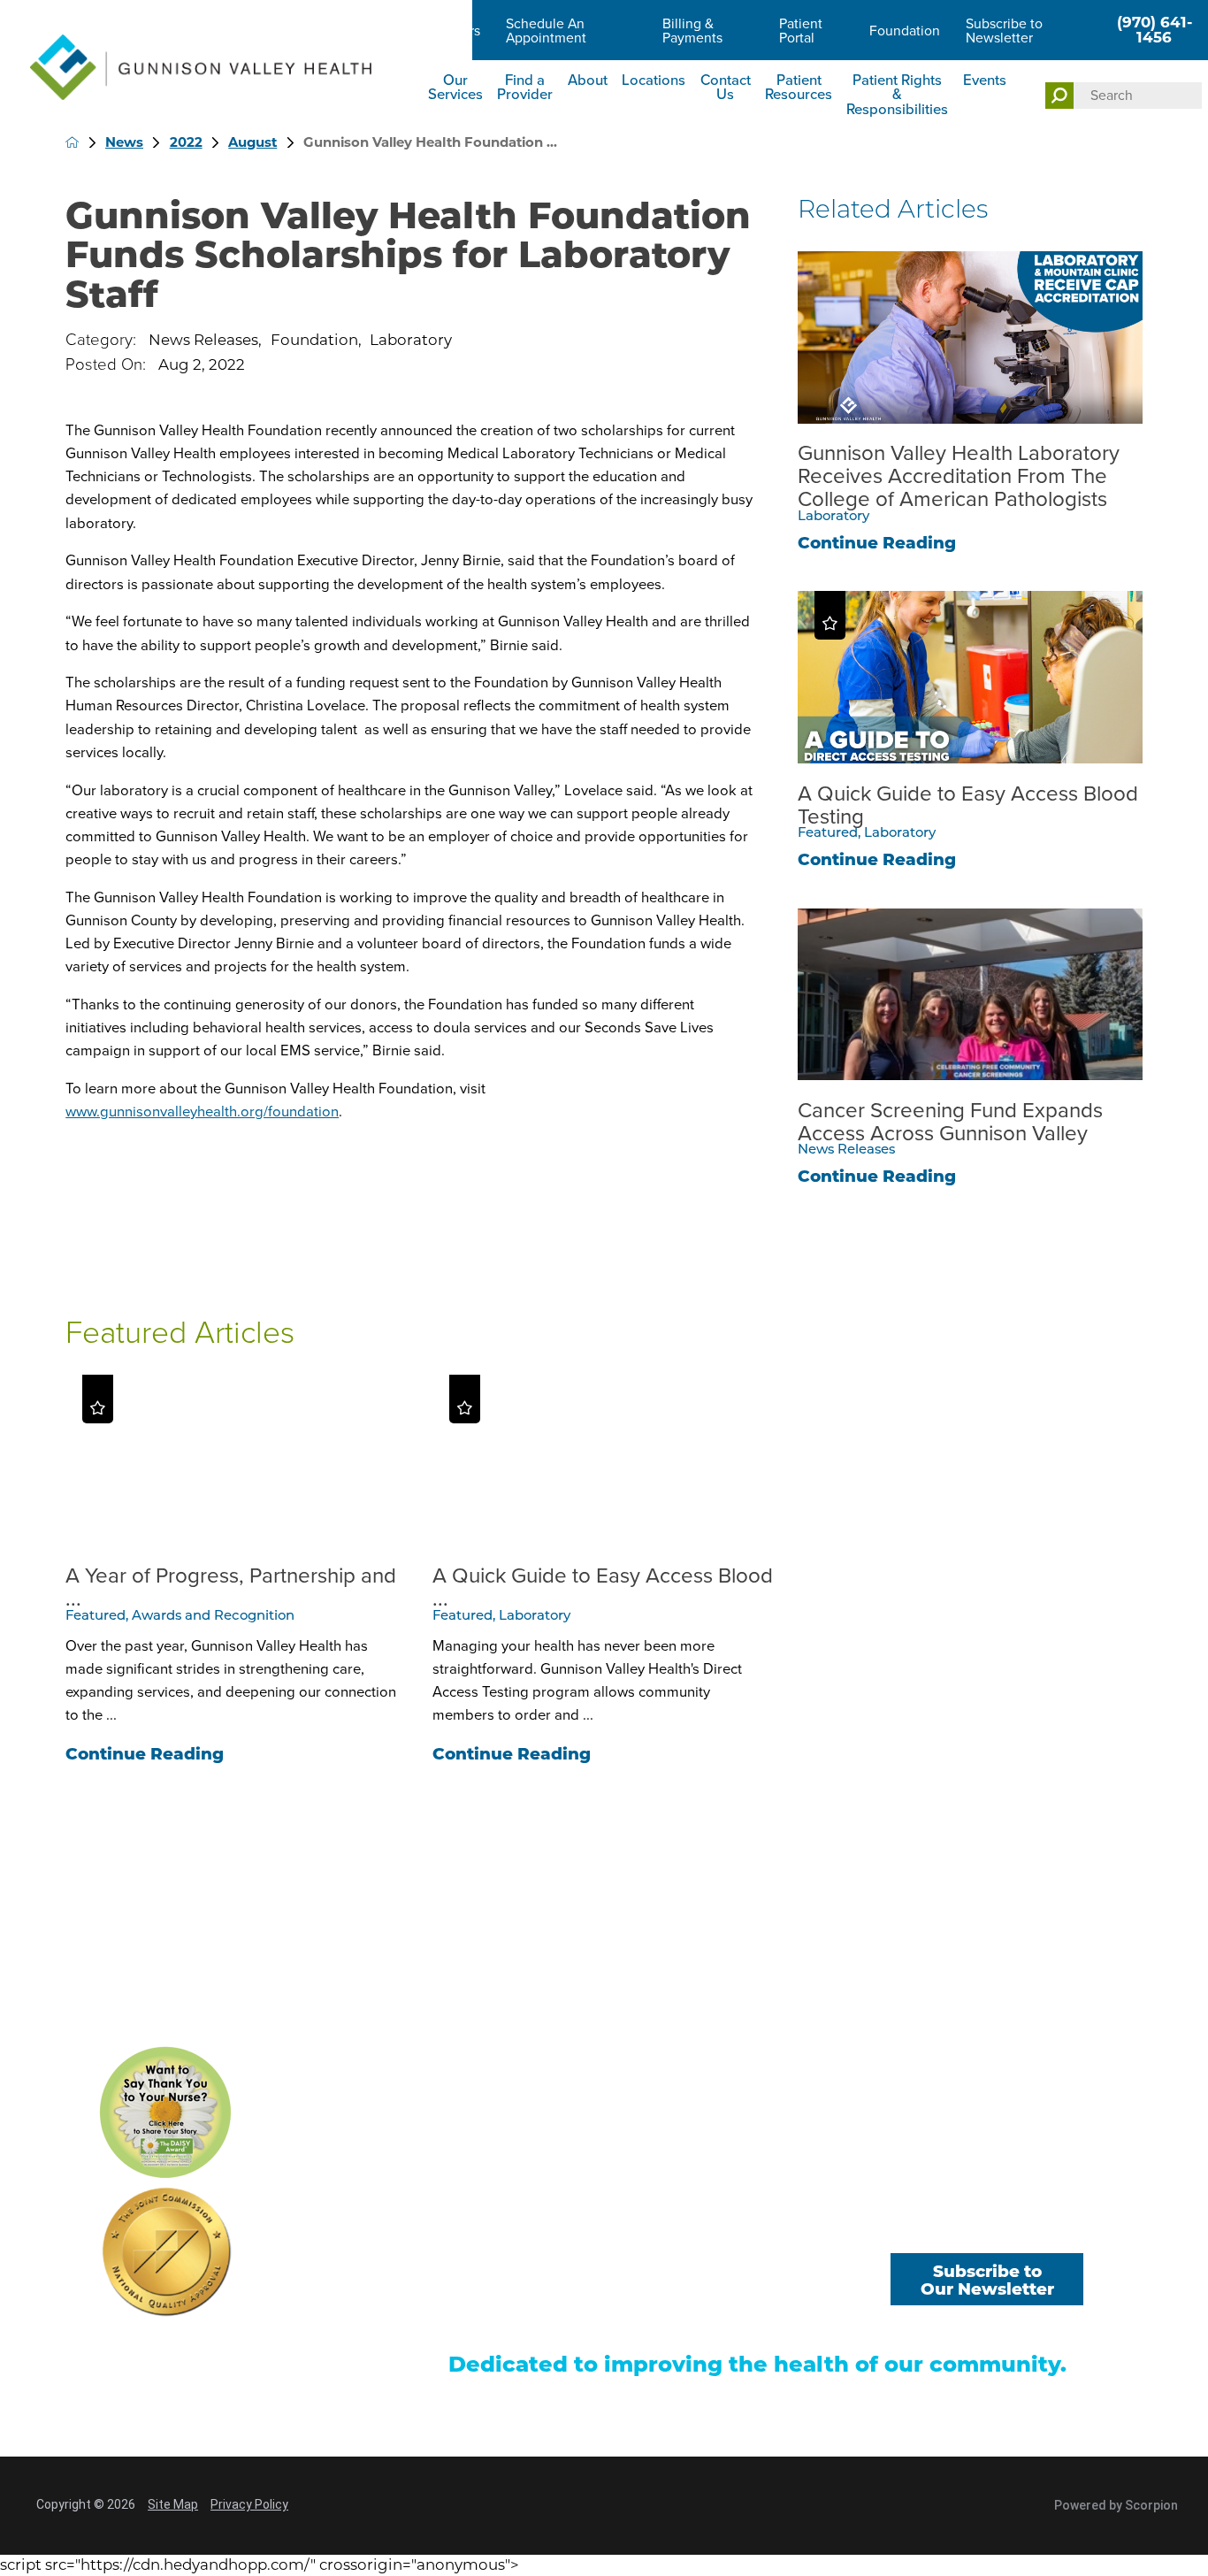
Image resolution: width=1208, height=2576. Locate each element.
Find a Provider (525, 88)
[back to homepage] (72, 142)
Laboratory (411, 340)
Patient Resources (799, 88)
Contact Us (726, 88)
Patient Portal (801, 31)
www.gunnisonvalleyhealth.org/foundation (202, 1112)
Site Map (173, 2504)
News (124, 142)
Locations (654, 80)
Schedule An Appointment (546, 31)
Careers (456, 31)
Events (985, 80)
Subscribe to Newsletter (1004, 31)
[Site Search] (1060, 96)
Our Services (455, 88)
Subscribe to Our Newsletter (987, 2281)
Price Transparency (507, 2317)
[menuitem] (455, 97)
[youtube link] (987, 2228)
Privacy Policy (249, 2504)
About (588, 80)
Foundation (905, 31)
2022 (186, 142)
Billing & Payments (692, 31)
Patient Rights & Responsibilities (897, 95)
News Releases (203, 340)
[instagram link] (1062, 2228)
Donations (774, 2289)
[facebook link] (913, 2228)
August (252, 142)
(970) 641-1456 (1154, 30)
